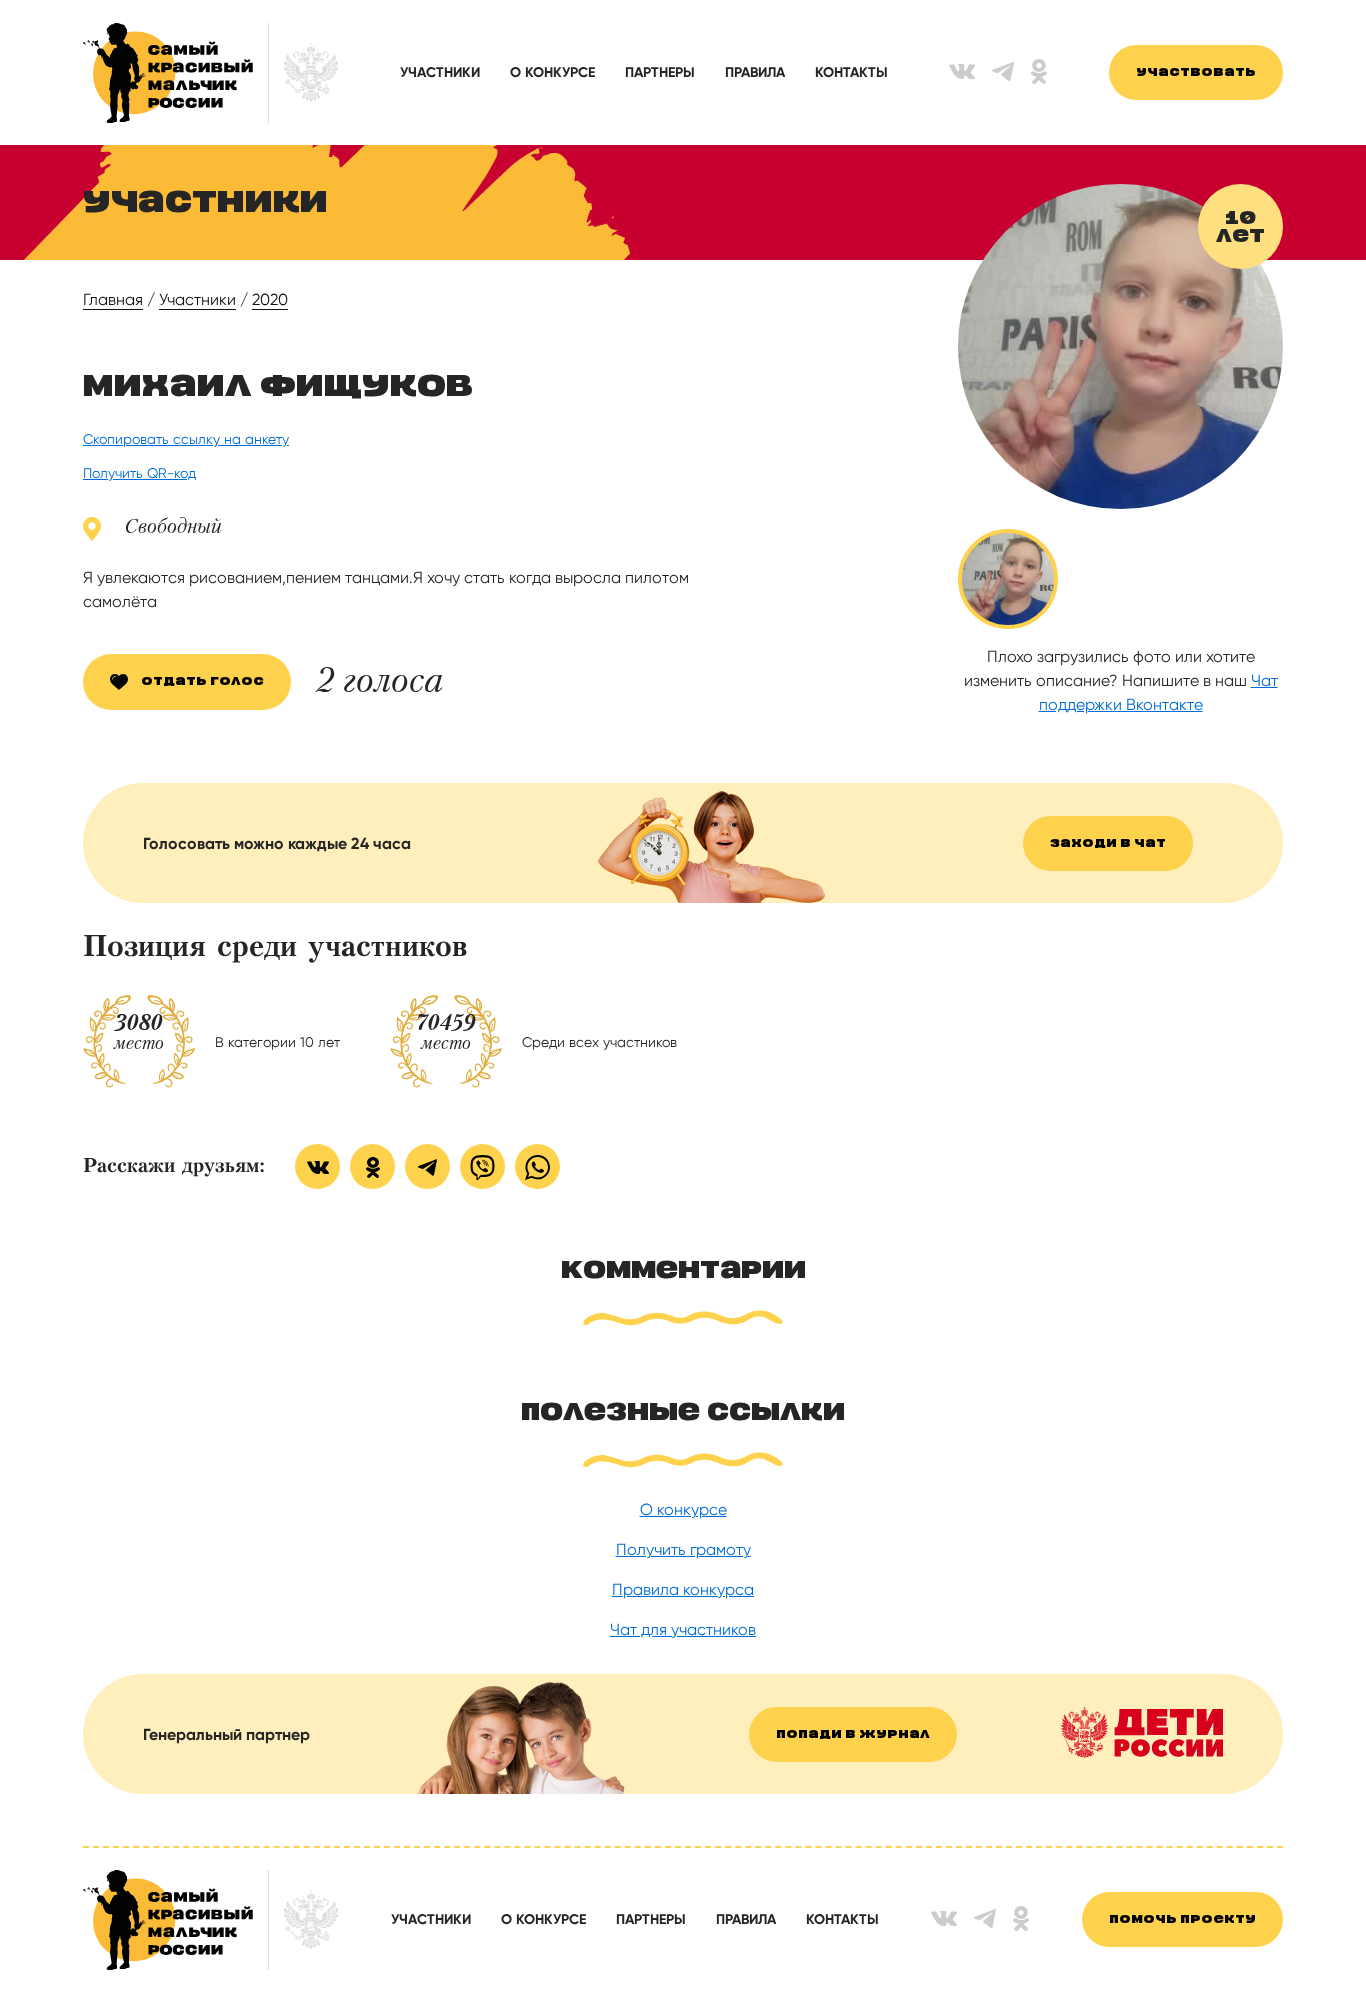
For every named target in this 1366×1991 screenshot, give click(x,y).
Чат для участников (683, 1629)
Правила (755, 72)
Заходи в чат (1108, 843)
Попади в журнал (853, 1734)
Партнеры (660, 72)
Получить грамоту (683, 1549)
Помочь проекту (1182, 1919)
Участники (440, 72)
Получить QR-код (139, 473)
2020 (270, 299)
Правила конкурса (683, 1589)
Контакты (851, 72)
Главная (113, 299)
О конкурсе (552, 72)
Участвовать (1196, 72)
